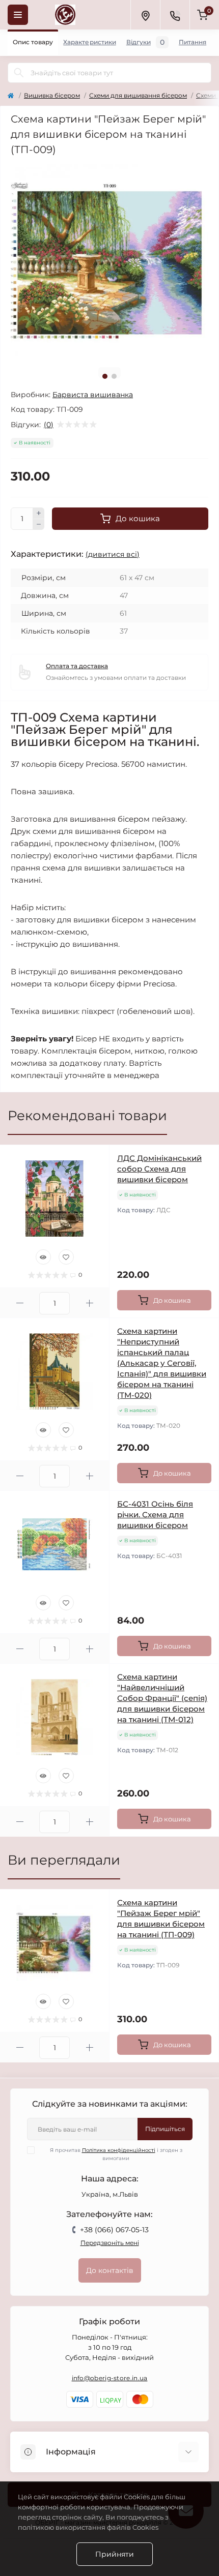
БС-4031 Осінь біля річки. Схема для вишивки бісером (155, 1515)
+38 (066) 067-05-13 (114, 2230)
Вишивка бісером (52, 95)
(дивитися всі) (113, 554)
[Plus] (39, 513)
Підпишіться (165, 2129)
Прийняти (115, 2554)
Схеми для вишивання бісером (138, 95)
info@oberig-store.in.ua (110, 2378)
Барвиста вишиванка (93, 395)
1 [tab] (105, 376)
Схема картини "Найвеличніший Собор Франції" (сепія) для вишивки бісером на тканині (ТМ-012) (162, 1698)
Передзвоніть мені (110, 2243)
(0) (49, 425)
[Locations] (145, 15)
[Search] (19, 73)
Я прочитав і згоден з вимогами (116, 2154)
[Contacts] (175, 15)
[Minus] (39, 525)
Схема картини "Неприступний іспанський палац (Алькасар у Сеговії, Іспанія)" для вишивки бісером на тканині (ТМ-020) (162, 1363)
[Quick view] (43, 1257)
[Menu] (18, 15)
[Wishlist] (66, 1257)
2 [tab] (114, 376)
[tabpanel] (109, 261)
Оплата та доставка (77, 666)
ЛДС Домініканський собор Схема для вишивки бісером (159, 1169)
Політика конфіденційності (119, 2150)
